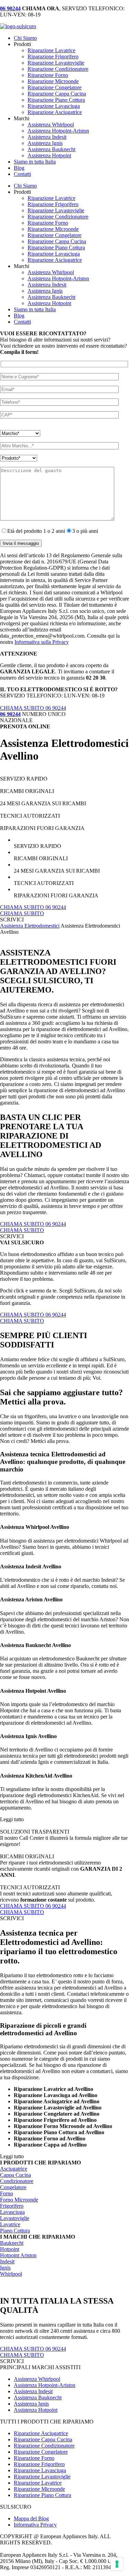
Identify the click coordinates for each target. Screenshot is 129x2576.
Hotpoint (10, 2249)
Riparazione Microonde (53, 81)
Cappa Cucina (15, 2175)
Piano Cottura (15, 2231)
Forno (7, 2193)
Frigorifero (12, 2206)
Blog (19, 168)
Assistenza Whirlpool (51, 125)
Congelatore (13, 2187)
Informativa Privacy (35, 2525)
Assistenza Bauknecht (51, 149)
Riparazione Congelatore (55, 87)
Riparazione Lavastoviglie (56, 63)
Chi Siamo (25, 38)
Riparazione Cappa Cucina (57, 94)
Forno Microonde (19, 2200)
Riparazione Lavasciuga (54, 106)
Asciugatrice (14, 2169)
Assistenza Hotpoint (49, 155)
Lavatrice (10, 2224)
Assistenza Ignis (45, 143)
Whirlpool (11, 2274)
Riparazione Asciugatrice (55, 112)
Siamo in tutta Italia (35, 162)
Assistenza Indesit (47, 137)
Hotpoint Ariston (18, 2255)
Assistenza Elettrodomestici (30, 926)
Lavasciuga (12, 2212)
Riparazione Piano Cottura (56, 100)
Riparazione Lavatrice (51, 50)
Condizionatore (17, 2181)
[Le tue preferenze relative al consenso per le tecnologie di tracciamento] (117, 2564)
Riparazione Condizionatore (58, 69)
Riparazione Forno (48, 75)
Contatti (22, 174)
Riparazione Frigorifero (53, 57)
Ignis (5, 2268)
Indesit (7, 2261)
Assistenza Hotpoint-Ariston (58, 131)
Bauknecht (12, 2243)
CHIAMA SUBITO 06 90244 (33, 708)
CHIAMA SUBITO (22, 913)
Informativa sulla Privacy (42, 642)
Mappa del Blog (31, 2518)
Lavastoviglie (15, 2218)
